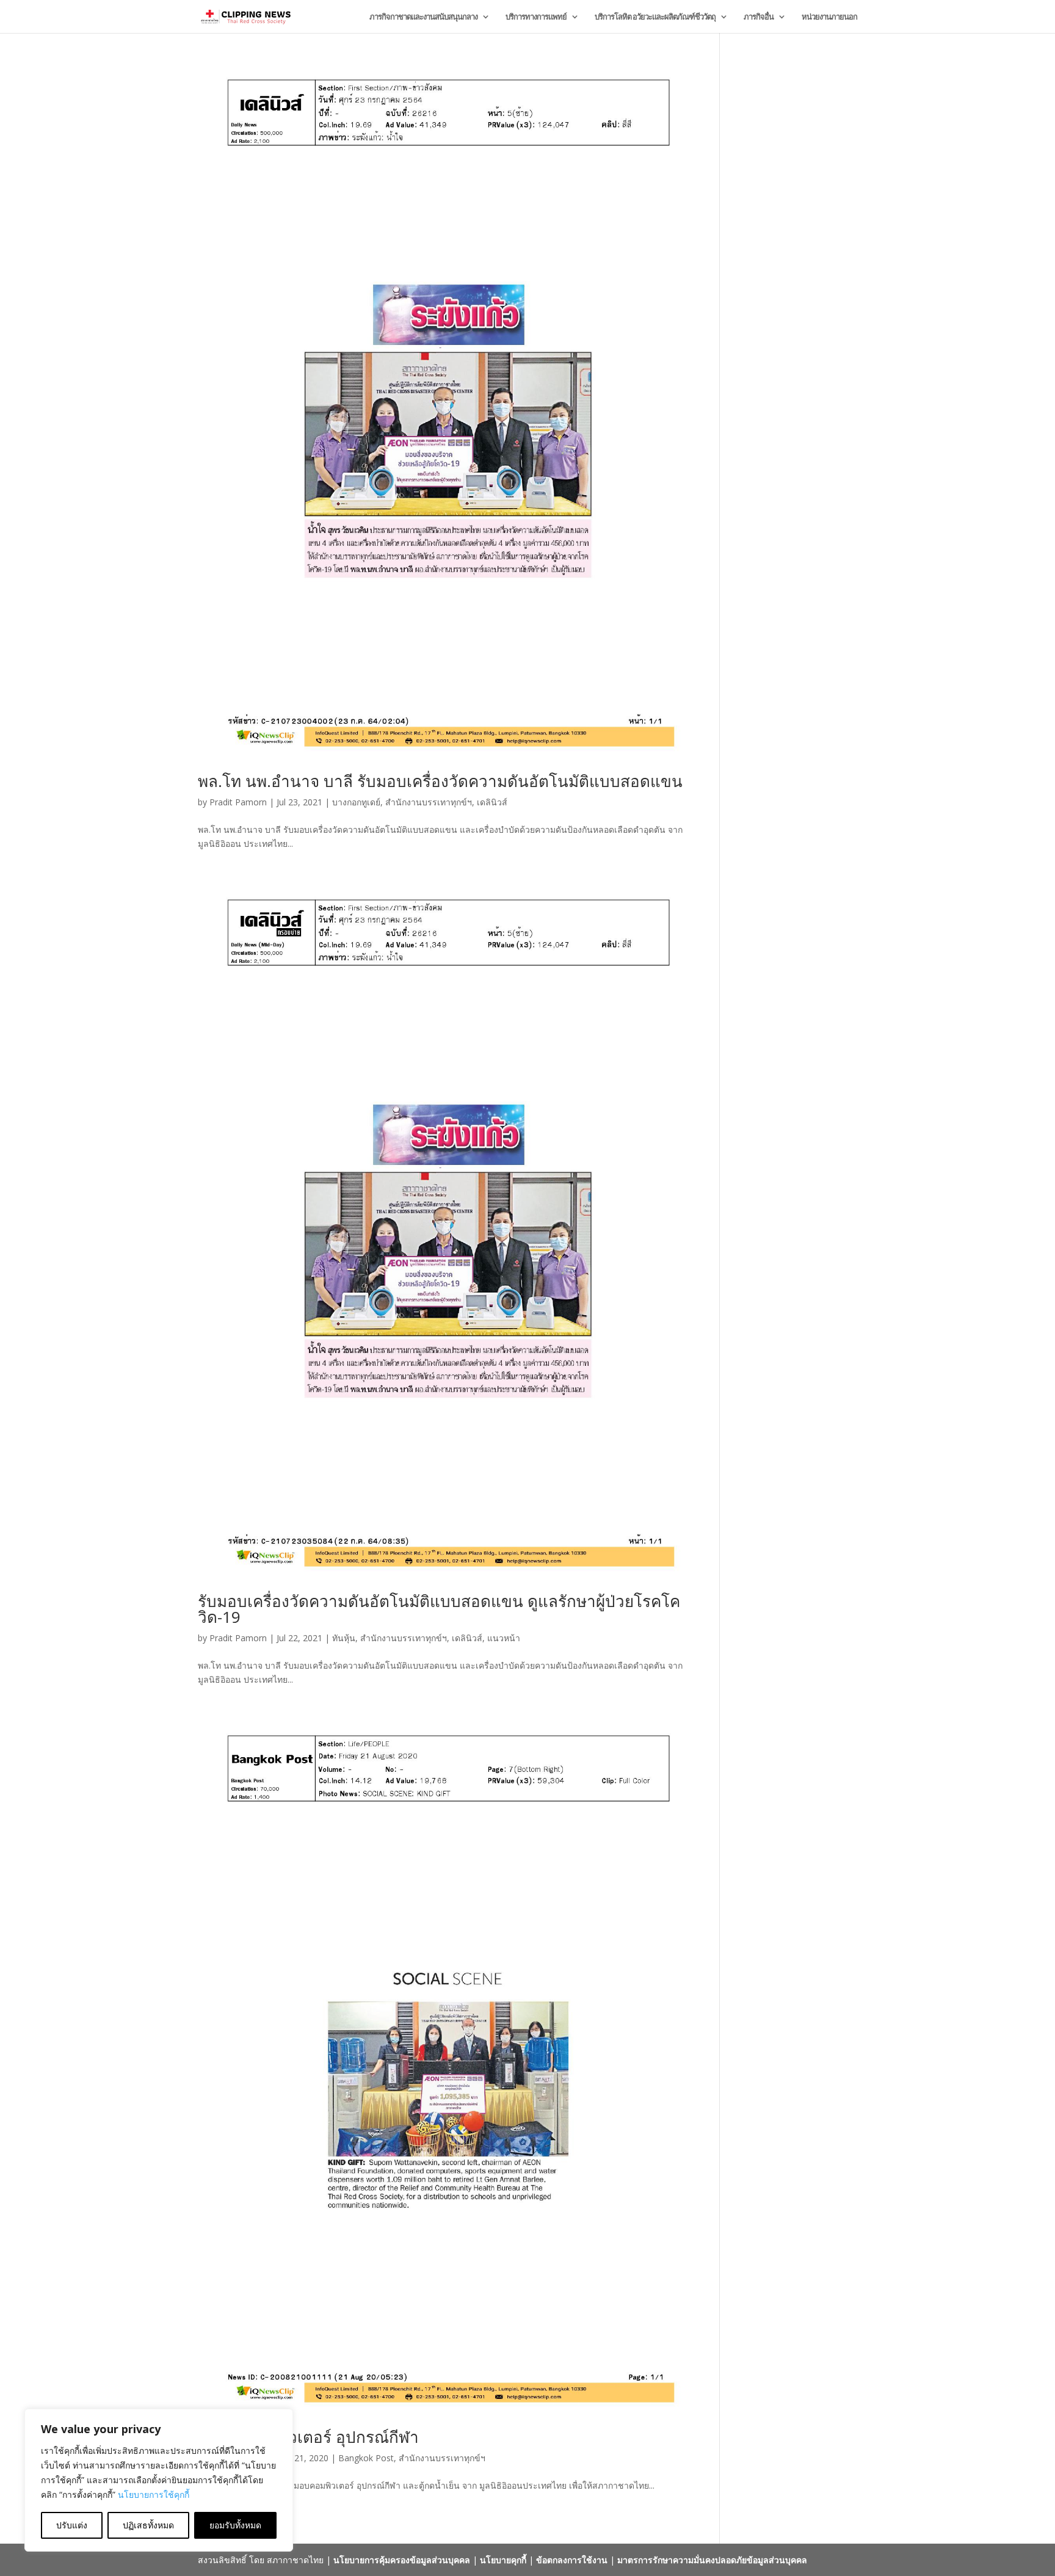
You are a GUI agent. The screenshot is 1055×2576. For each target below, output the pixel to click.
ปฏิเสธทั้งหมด (148, 2525)
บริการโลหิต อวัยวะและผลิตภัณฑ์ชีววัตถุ (655, 17)
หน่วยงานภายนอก (829, 17)
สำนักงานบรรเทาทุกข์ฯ (429, 802)
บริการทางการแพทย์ (536, 17)
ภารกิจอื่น (759, 17)
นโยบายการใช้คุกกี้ (154, 2494)
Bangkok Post (366, 2458)
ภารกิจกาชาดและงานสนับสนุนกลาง (423, 17)
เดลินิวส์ (492, 802)
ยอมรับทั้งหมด (235, 2525)
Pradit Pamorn (238, 802)
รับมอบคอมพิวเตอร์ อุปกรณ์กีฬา (308, 2437)
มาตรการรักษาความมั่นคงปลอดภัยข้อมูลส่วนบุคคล (712, 2560)
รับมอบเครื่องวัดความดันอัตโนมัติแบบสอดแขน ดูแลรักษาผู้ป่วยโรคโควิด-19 (439, 1609)
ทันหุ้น (344, 1638)
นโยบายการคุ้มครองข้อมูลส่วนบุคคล (402, 2560)
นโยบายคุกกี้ (503, 2560)
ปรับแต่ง (72, 2525)
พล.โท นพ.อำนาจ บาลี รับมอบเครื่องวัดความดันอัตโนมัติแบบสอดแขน (440, 781)
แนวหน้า (504, 1638)
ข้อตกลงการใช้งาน (572, 2560)
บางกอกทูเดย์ (356, 802)
